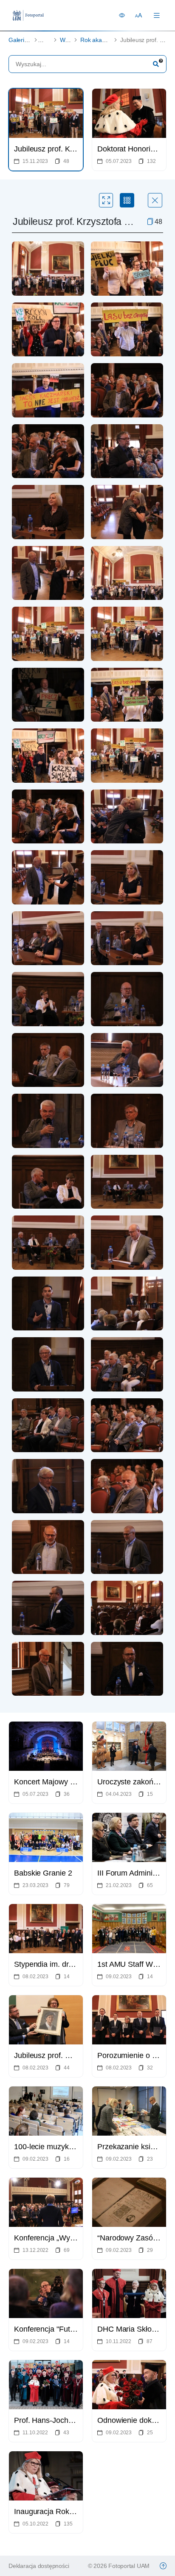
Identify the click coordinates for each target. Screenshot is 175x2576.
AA (138, 15)
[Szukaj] (156, 64)
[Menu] (157, 15)
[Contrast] (122, 15)
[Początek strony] (163, 2566)
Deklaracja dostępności (39, 2566)
